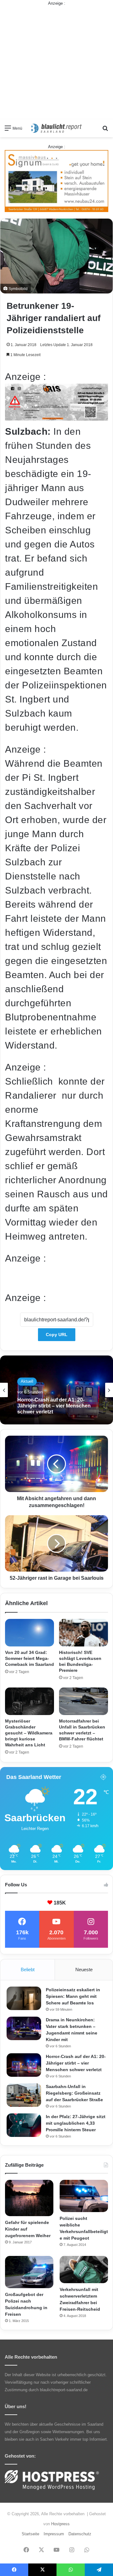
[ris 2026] (56, 417)
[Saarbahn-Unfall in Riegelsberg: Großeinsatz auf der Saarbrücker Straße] (24, 2095)
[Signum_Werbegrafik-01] (56, 181)
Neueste (84, 1970)
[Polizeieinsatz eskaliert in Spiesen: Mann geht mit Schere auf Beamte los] (24, 1998)
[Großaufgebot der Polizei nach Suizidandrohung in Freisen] (29, 2272)
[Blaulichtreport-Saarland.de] (56, 128)
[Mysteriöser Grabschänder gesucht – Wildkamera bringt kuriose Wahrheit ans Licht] (30, 1701)
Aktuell (27, 1381)
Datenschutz (80, 2534)
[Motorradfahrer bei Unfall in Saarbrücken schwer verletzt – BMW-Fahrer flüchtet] (83, 1701)
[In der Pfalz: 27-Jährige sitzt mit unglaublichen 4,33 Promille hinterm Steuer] (24, 2125)
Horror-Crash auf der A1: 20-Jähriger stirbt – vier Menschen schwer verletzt (76, 2063)
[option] (56, 1390)
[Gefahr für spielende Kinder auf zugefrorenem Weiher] (29, 2198)
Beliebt (28, 1970)
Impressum (54, 2534)
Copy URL (57, 1335)
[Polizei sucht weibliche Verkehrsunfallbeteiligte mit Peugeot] (84, 2196)
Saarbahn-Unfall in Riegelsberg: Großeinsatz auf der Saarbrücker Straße (56, 1406)
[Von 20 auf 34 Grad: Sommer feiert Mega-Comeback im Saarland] (30, 1633)
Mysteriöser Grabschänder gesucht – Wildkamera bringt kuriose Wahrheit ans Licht (29, 1733)
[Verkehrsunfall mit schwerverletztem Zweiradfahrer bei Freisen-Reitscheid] (84, 2270)
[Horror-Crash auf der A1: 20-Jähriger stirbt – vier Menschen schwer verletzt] (24, 2065)
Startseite (30, 2534)
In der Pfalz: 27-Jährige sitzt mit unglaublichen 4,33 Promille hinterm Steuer (76, 2123)
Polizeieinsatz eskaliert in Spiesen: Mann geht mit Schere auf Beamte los (73, 1996)
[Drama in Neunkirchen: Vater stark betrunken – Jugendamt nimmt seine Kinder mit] (24, 2028)
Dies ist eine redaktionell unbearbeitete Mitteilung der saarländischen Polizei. (56, 1278)
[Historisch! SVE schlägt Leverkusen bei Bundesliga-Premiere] (83, 1633)
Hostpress (60, 2524)
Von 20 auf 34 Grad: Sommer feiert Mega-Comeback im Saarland (30, 1658)
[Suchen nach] (105, 130)
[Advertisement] (56, 63)
